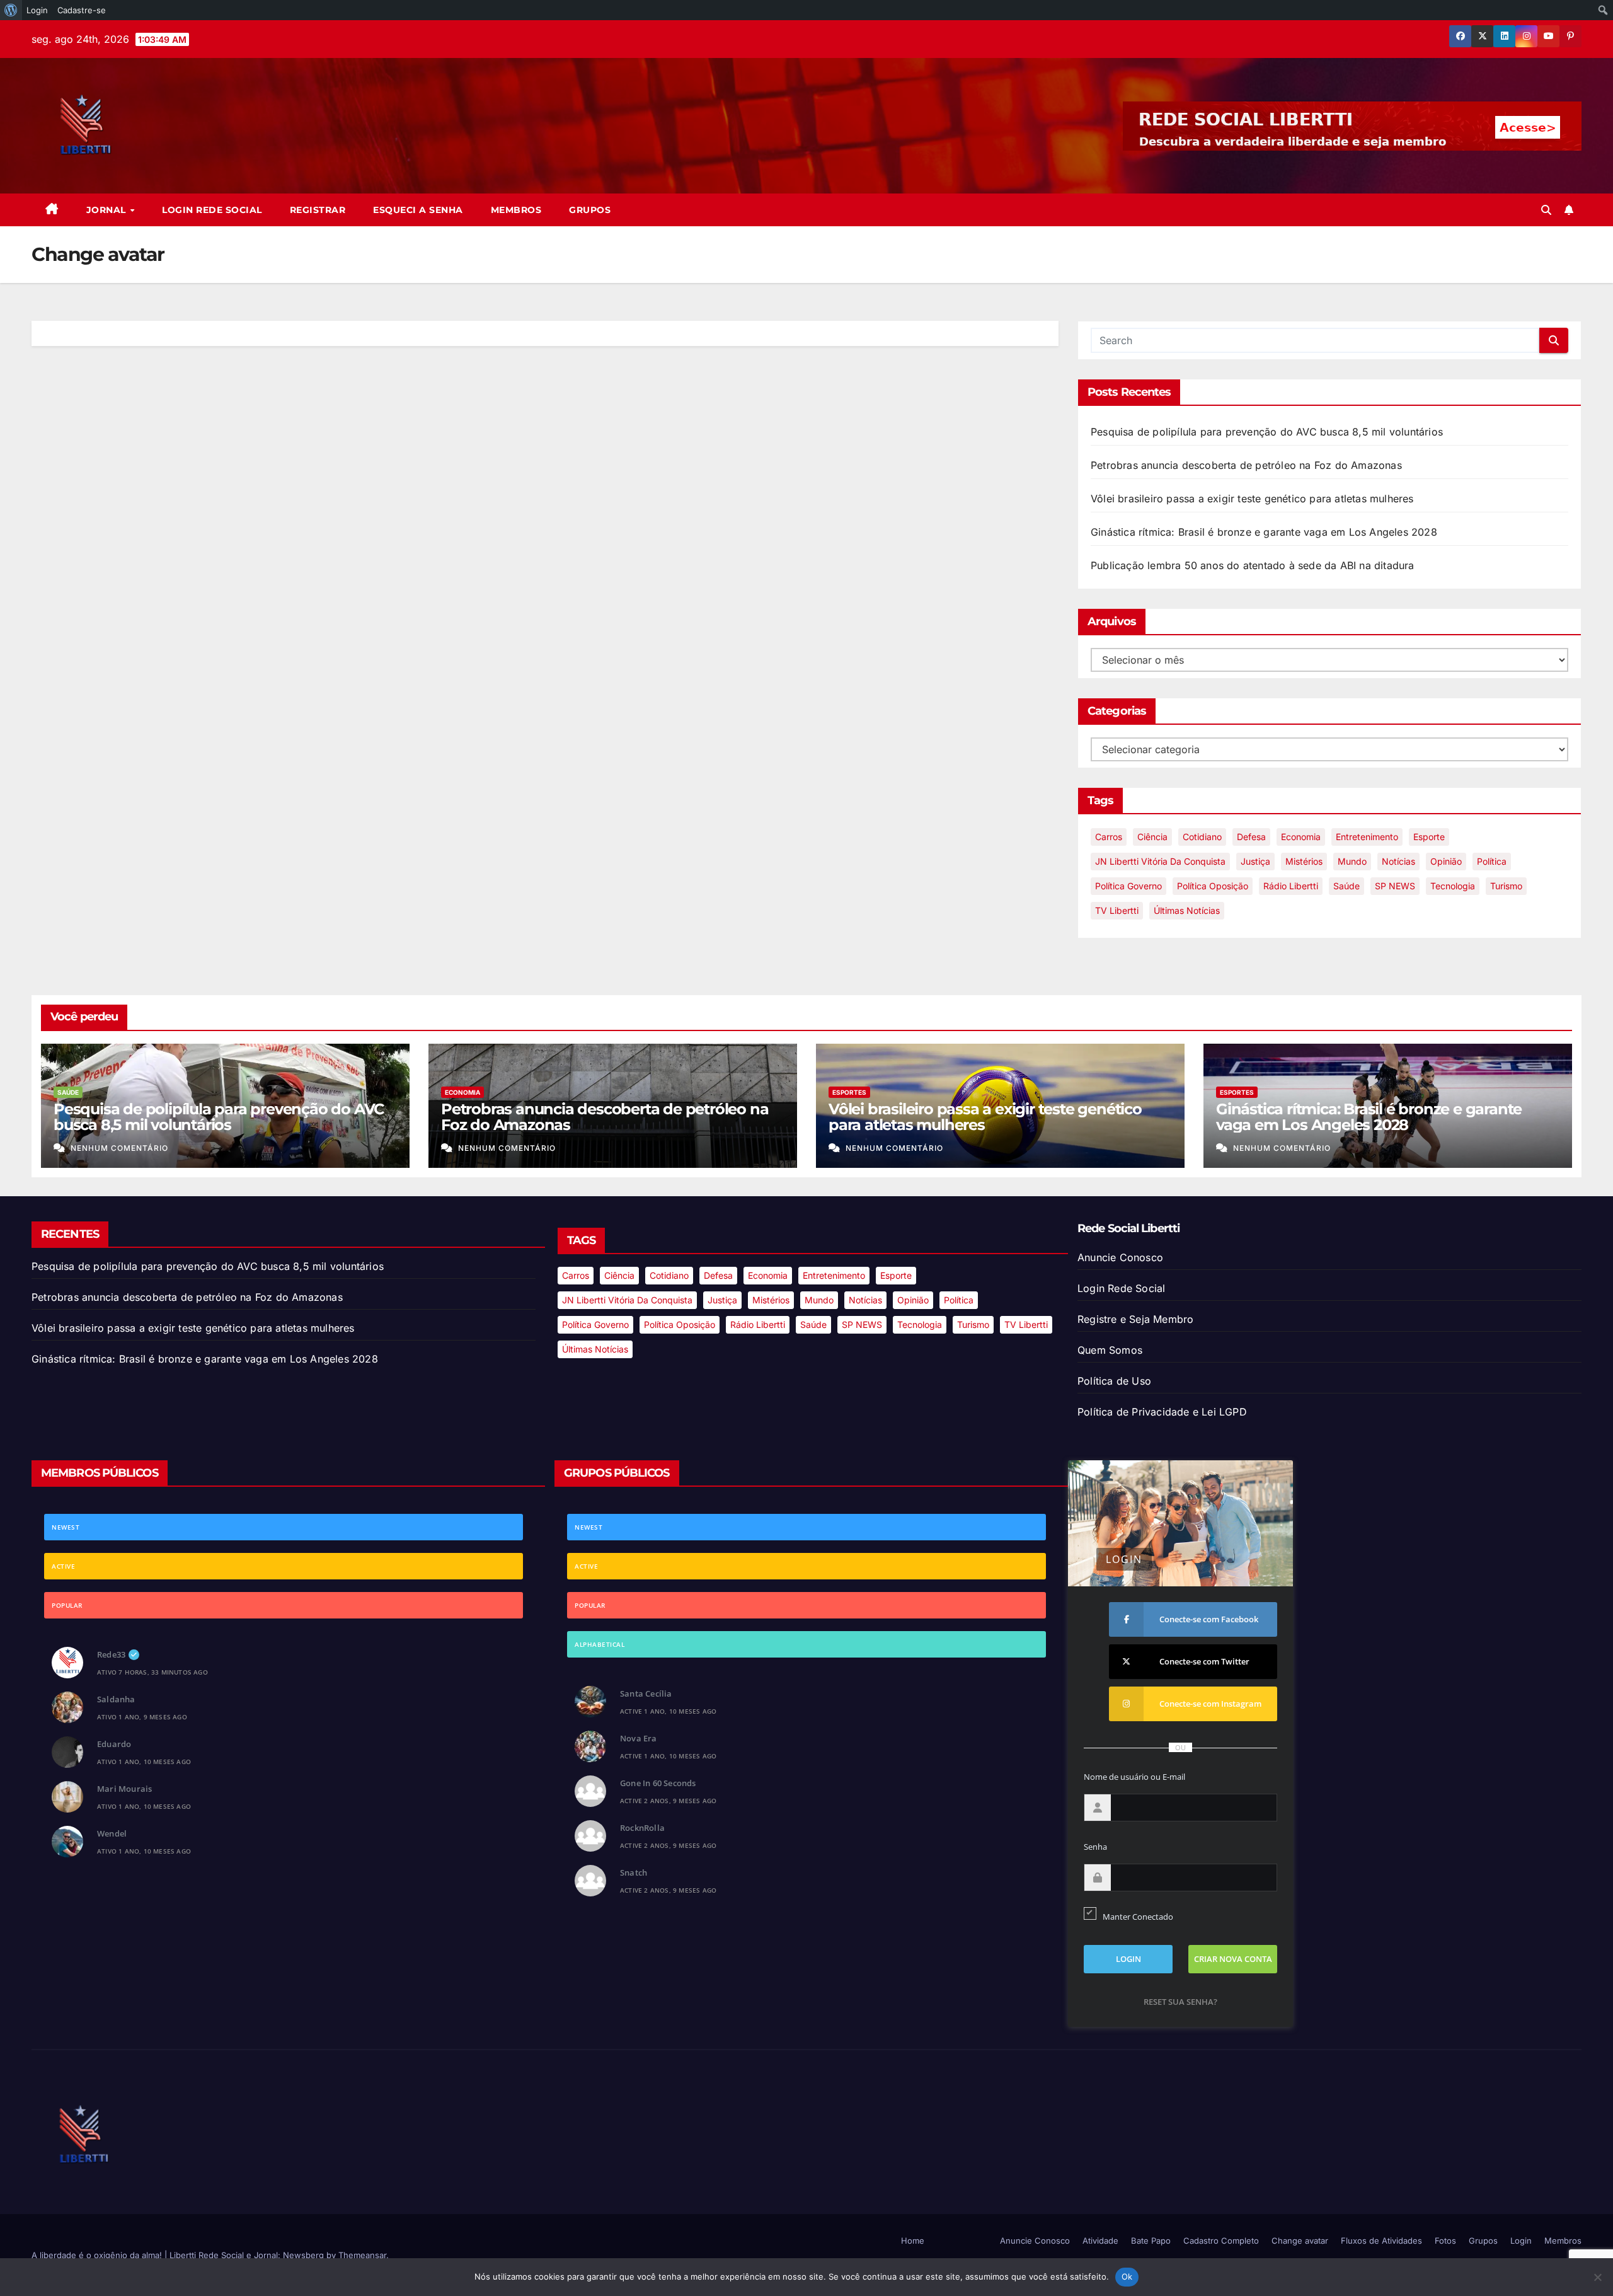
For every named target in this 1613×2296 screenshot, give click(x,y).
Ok (1127, 2276)
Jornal (108, 210)
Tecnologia (1453, 886)
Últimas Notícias (1187, 910)
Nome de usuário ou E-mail (1134, 1777)
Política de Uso (1114, 1381)
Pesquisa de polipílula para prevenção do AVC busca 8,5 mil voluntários (1267, 432)
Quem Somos (1110, 1350)
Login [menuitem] (37, 10)
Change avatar (1300, 2241)
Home (913, 2241)
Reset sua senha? (1180, 2002)
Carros (1109, 837)
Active (63, 1566)
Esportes (849, 1092)
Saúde (1346, 886)
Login (1521, 2241)
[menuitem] (11, 10)
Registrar (318, 210)
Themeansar (362, 2255)
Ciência (1152, 837)
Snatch (634, 1872)
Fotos (1445, 2241)
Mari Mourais (124, 1789)
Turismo (1506, 886)
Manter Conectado (1138, 1917)
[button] (1546, 210)
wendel (112, 1833)
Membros (516, 210)
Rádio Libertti (1291, 886)
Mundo (1352, 861)
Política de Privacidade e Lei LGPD (1162, 1412)
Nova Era (639, 1738)
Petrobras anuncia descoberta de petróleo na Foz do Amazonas (1246, 465)
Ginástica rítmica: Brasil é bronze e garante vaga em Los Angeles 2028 (1264, 532)
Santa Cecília (646, 1693)
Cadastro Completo (1221, 2241)
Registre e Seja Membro (1135, 1319)
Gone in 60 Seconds (658, 1783)
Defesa (1251, 837)
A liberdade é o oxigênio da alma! (98, 2255)
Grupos (590, 210)
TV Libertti (1117, 910)
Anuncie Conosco (1120, 1257)
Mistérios (1304, 861)
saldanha (116, 1699)
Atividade (1100, 2241)
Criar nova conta (1233, 1959)
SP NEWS (1395, 886)
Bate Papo (1151, 2241)
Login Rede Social (212, 210)
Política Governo (1128, 886)
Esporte (1429, 837)
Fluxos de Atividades (1381, 2241)
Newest (66, 1527)
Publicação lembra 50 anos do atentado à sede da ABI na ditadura (1253, 565)
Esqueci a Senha (418, 210)
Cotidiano (1202, 837)
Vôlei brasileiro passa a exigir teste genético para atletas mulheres (1252, 499)
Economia (1301, 837)
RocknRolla (642, 1828)
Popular (67, 1605)
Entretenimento (1367, 837)
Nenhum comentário (119, 1148)
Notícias (1398, 861)
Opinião (1446, 861)
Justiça (1255, 861)
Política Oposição (1213, 886)
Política (1492, 861)
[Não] (1597, 2277)
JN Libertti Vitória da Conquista (1160, 861)
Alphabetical (600, 1644)
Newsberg (303, 2255)
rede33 (111, 1654)
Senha (1095, 1847)
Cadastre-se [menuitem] (82, 10)
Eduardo (114, 1744)
